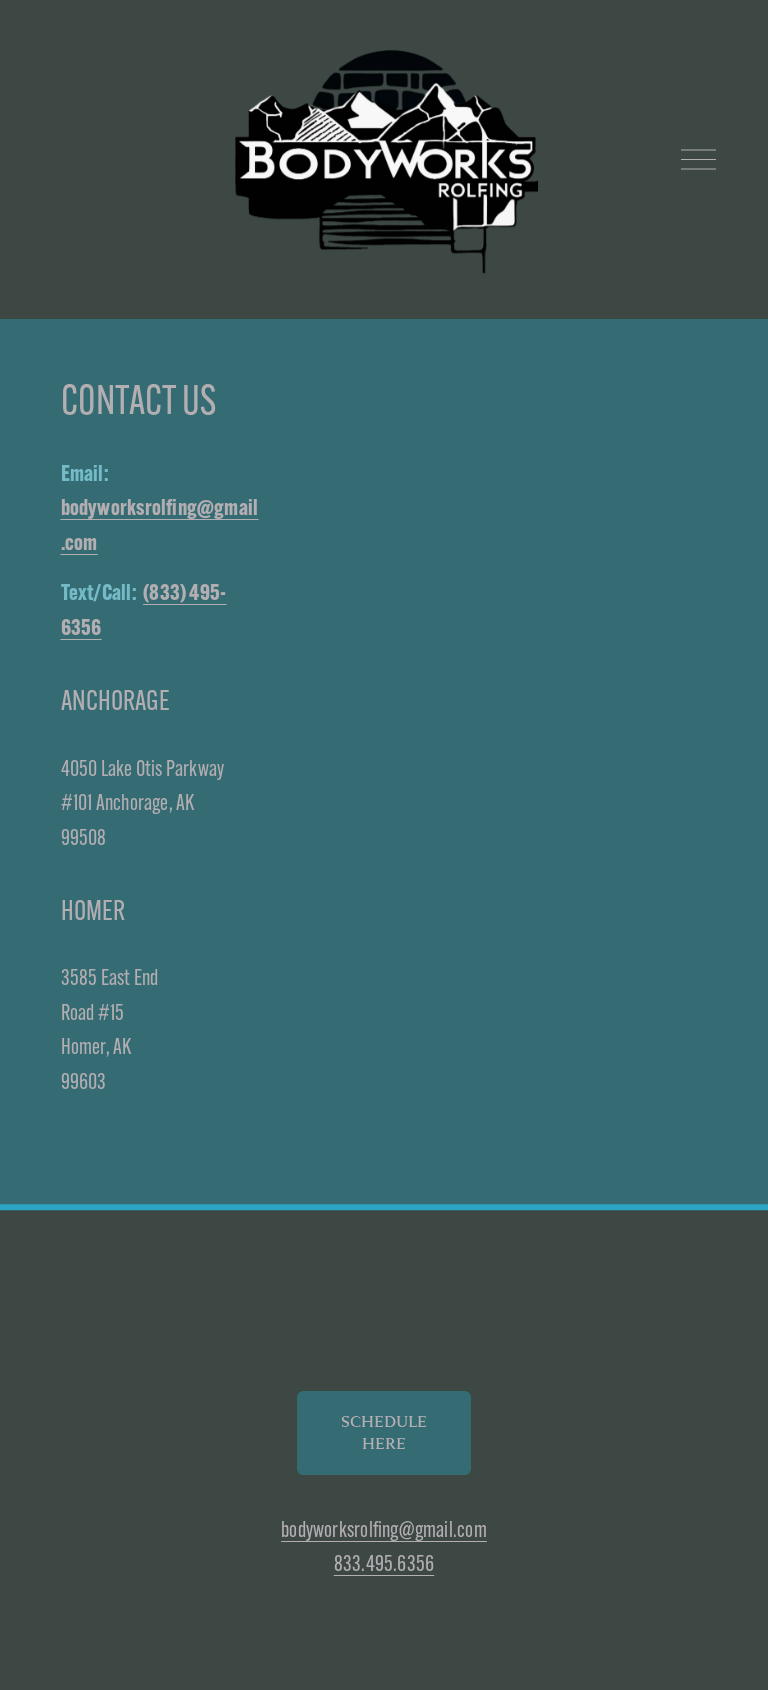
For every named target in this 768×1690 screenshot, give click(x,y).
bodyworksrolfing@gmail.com (384, 1529)
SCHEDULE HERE (384, 1433)
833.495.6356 (384, 1563)
